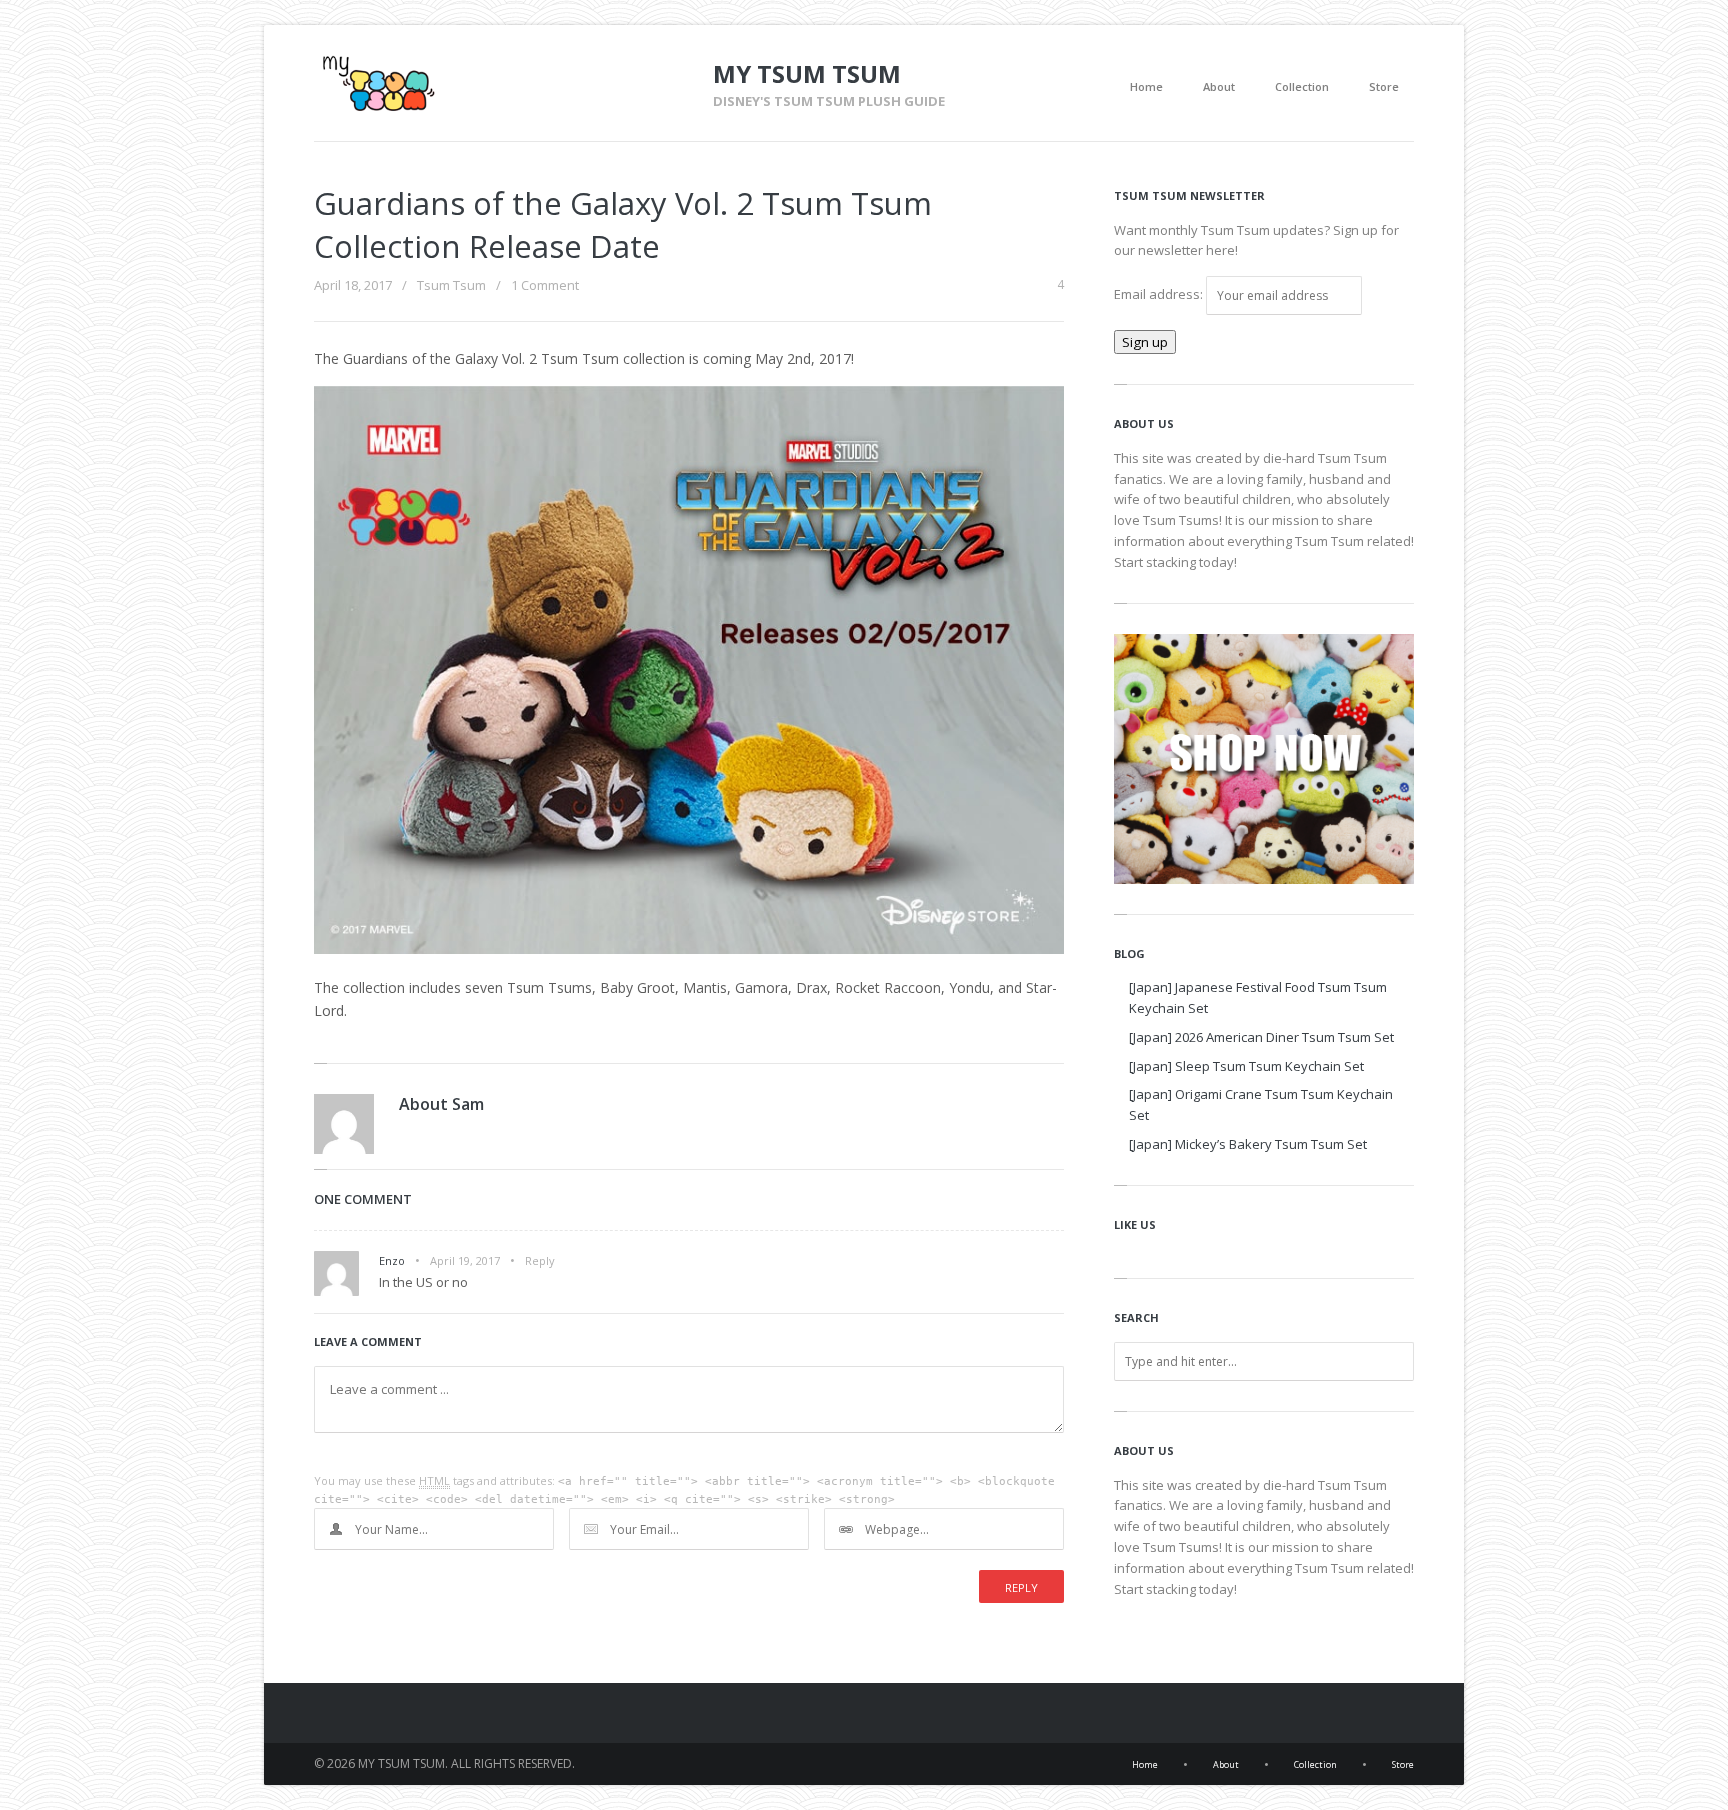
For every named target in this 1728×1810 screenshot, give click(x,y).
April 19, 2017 (465, 1260)
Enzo (392, 1260)
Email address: (1160, 294)
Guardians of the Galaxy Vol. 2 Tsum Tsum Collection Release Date (623, 224)
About (1219, 86)
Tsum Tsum (451, 285)
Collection (1302, 86)
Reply (540, 1260)
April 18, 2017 (353, 285)
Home (1146, 86)
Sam (468, 1104)
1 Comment (545, 285)
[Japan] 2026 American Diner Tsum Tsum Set (1261, 1037)
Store (1384, 86)
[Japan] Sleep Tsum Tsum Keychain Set (1246, 1066)
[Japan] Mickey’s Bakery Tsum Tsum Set (1248, 1144)
